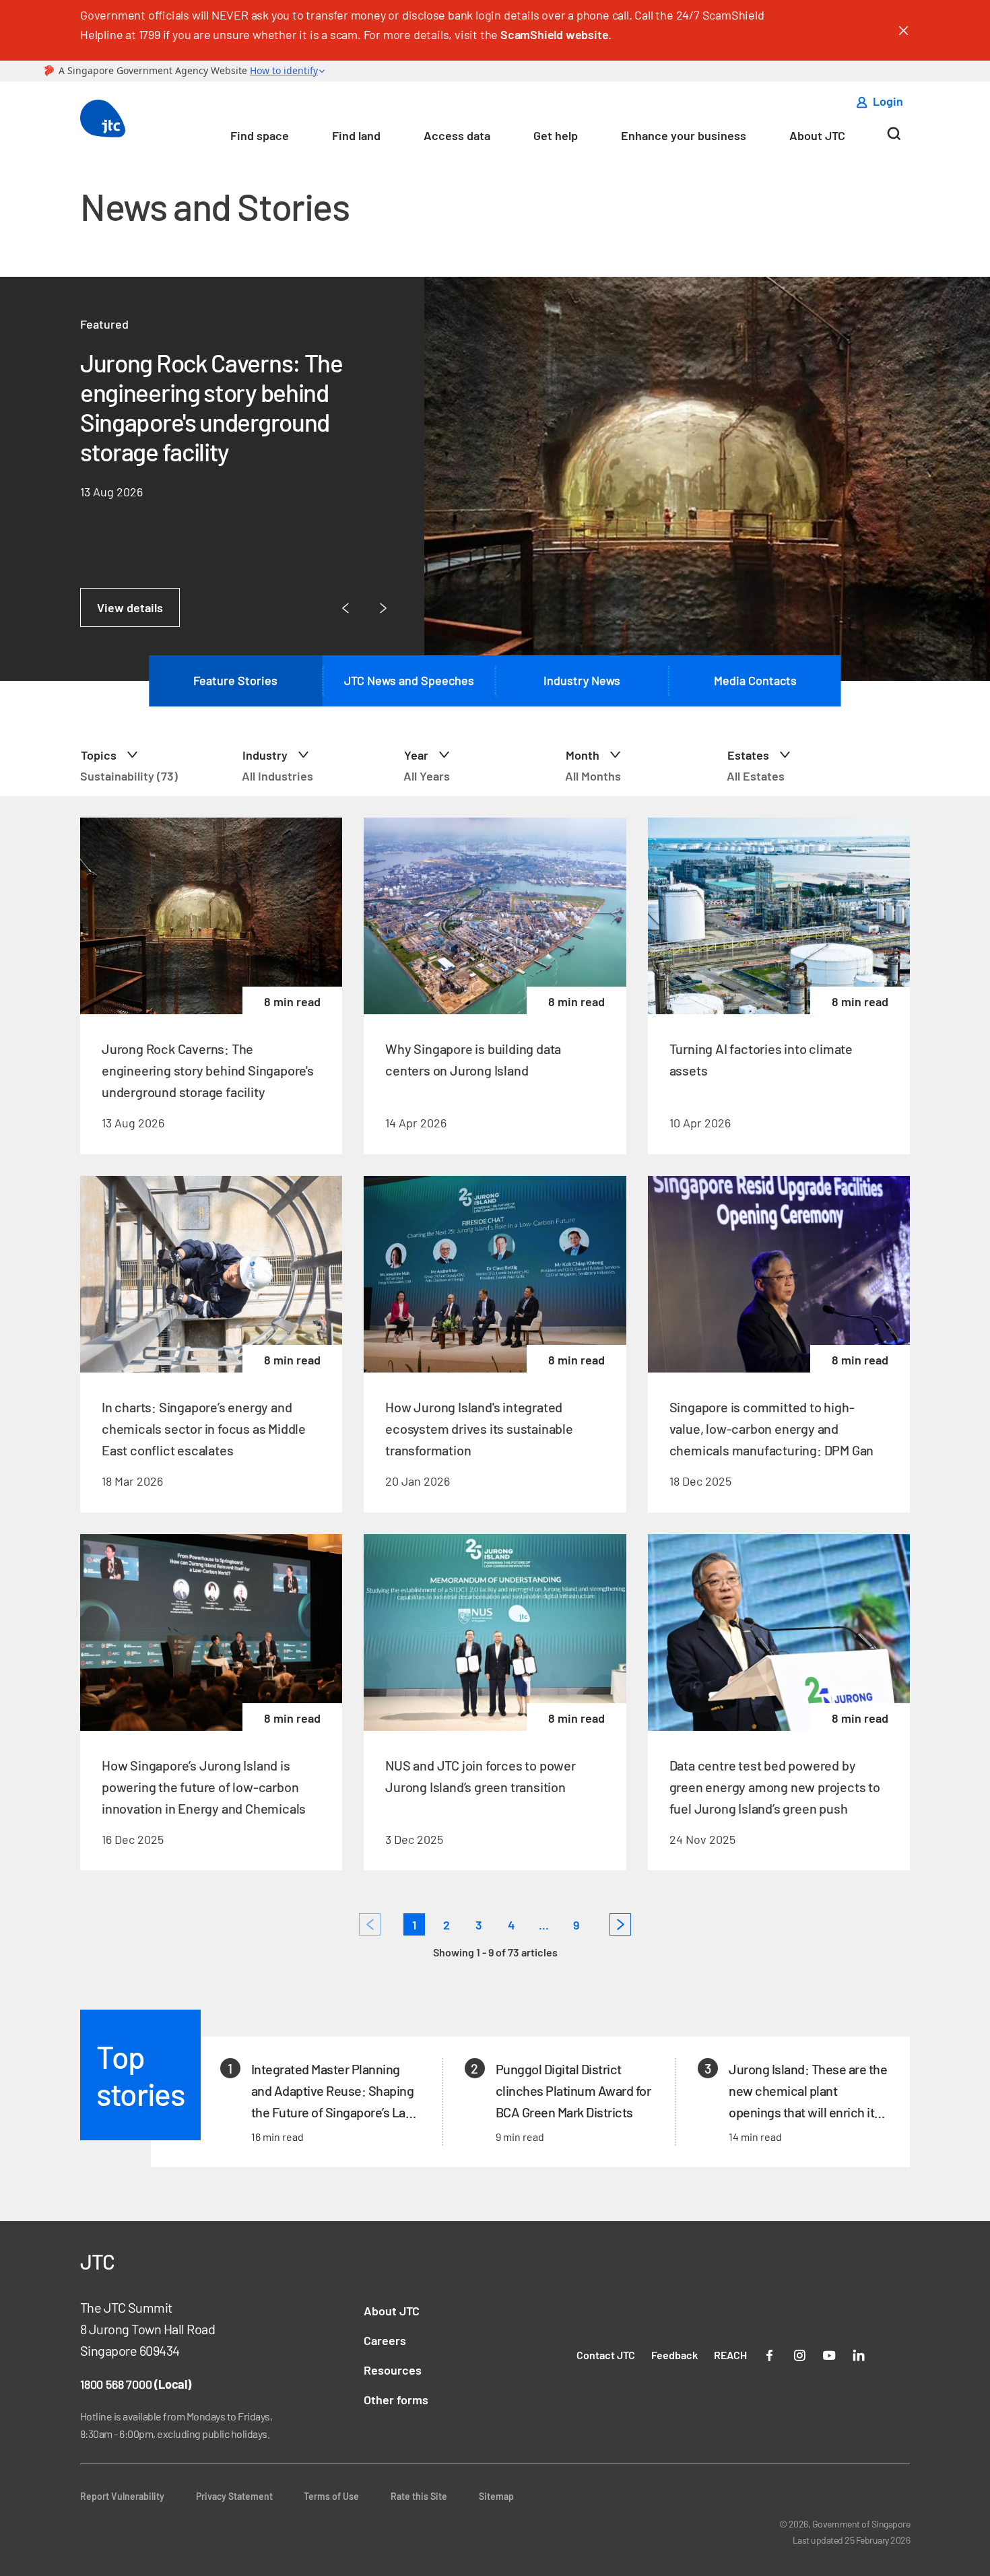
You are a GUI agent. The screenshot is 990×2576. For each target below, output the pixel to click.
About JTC (817, 135)
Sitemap (496, 2496)
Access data (457, 135)
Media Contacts (755, 680)
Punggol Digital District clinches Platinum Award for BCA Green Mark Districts (573, 2090)
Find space (260, 135)
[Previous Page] (345, 608)
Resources (393, 2370)
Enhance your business (684, 135)
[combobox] (156, 755)
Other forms (396, 2400)
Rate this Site (419, 2496)
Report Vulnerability (122, 2496)
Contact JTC (606, 2355)
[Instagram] (799, 2354)
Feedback (674, 2355)
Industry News (582, 680)
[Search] (894, 139)
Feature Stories (235, 680)
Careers (385, 2340)
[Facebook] (770, 2354)
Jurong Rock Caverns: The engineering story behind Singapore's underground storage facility (211, 407)
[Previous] (370, 1924)
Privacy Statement (234, 2496)
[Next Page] (383, 608)
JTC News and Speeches (409, 680)
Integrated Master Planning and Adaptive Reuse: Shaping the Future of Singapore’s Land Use (335, 2092)
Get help (556, 135)
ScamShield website (554, 34)
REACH (730, 2355)
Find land (356, 135)
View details (130, 607)
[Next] (620, 1924)
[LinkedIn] (859, 2354)
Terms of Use (331, 2496)
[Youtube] (829, 2354)
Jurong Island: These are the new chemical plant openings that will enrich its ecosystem (808, 2092)
